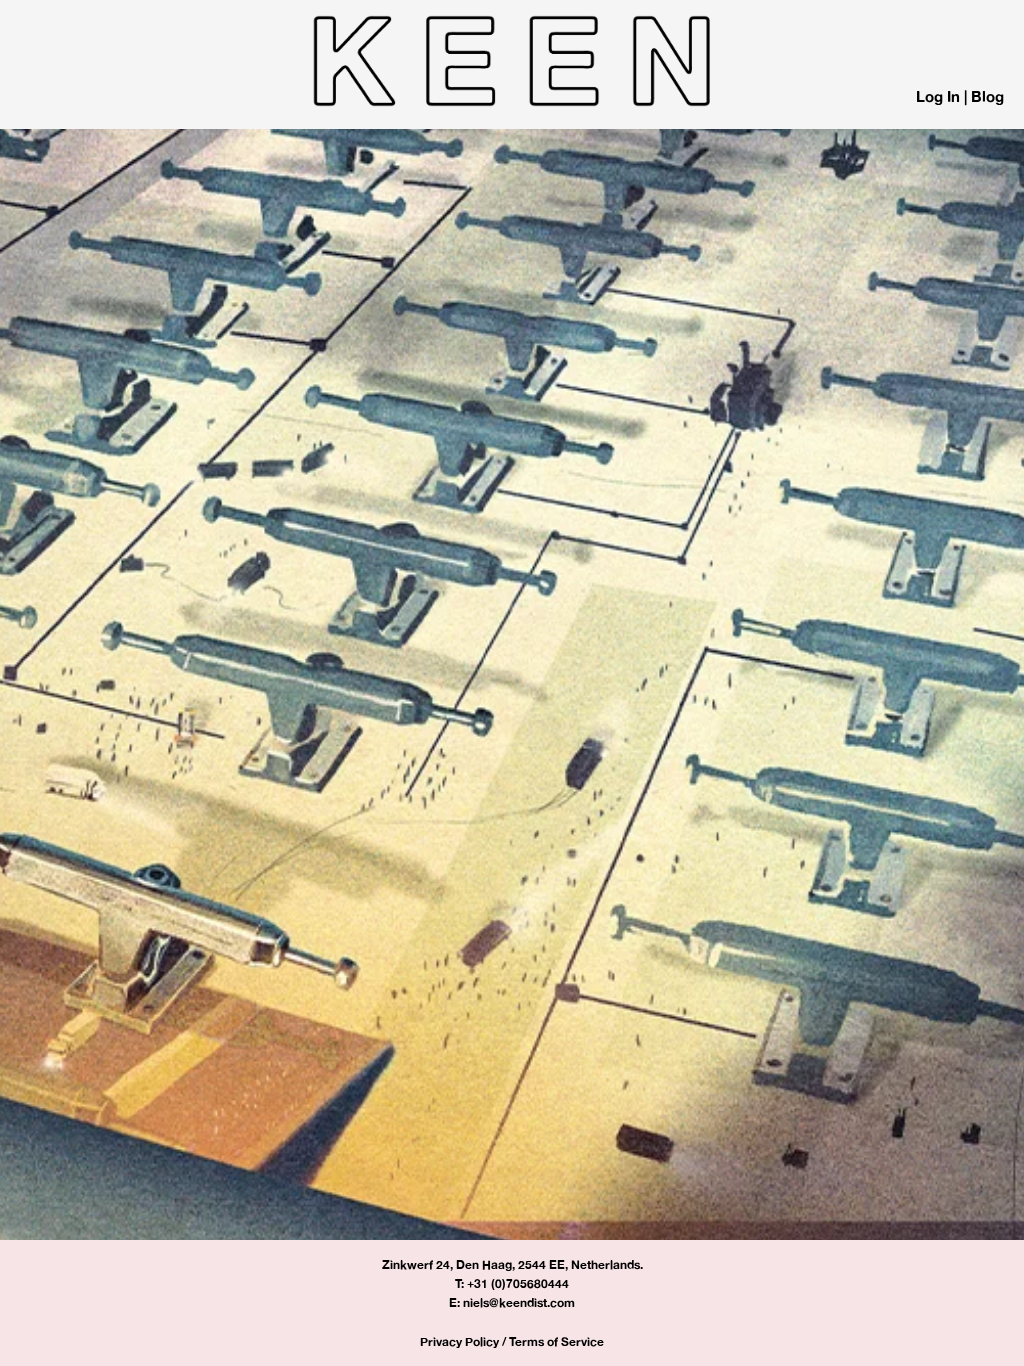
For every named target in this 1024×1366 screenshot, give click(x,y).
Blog (987, 96)
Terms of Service (556, 1341)
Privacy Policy (459, 1341)
